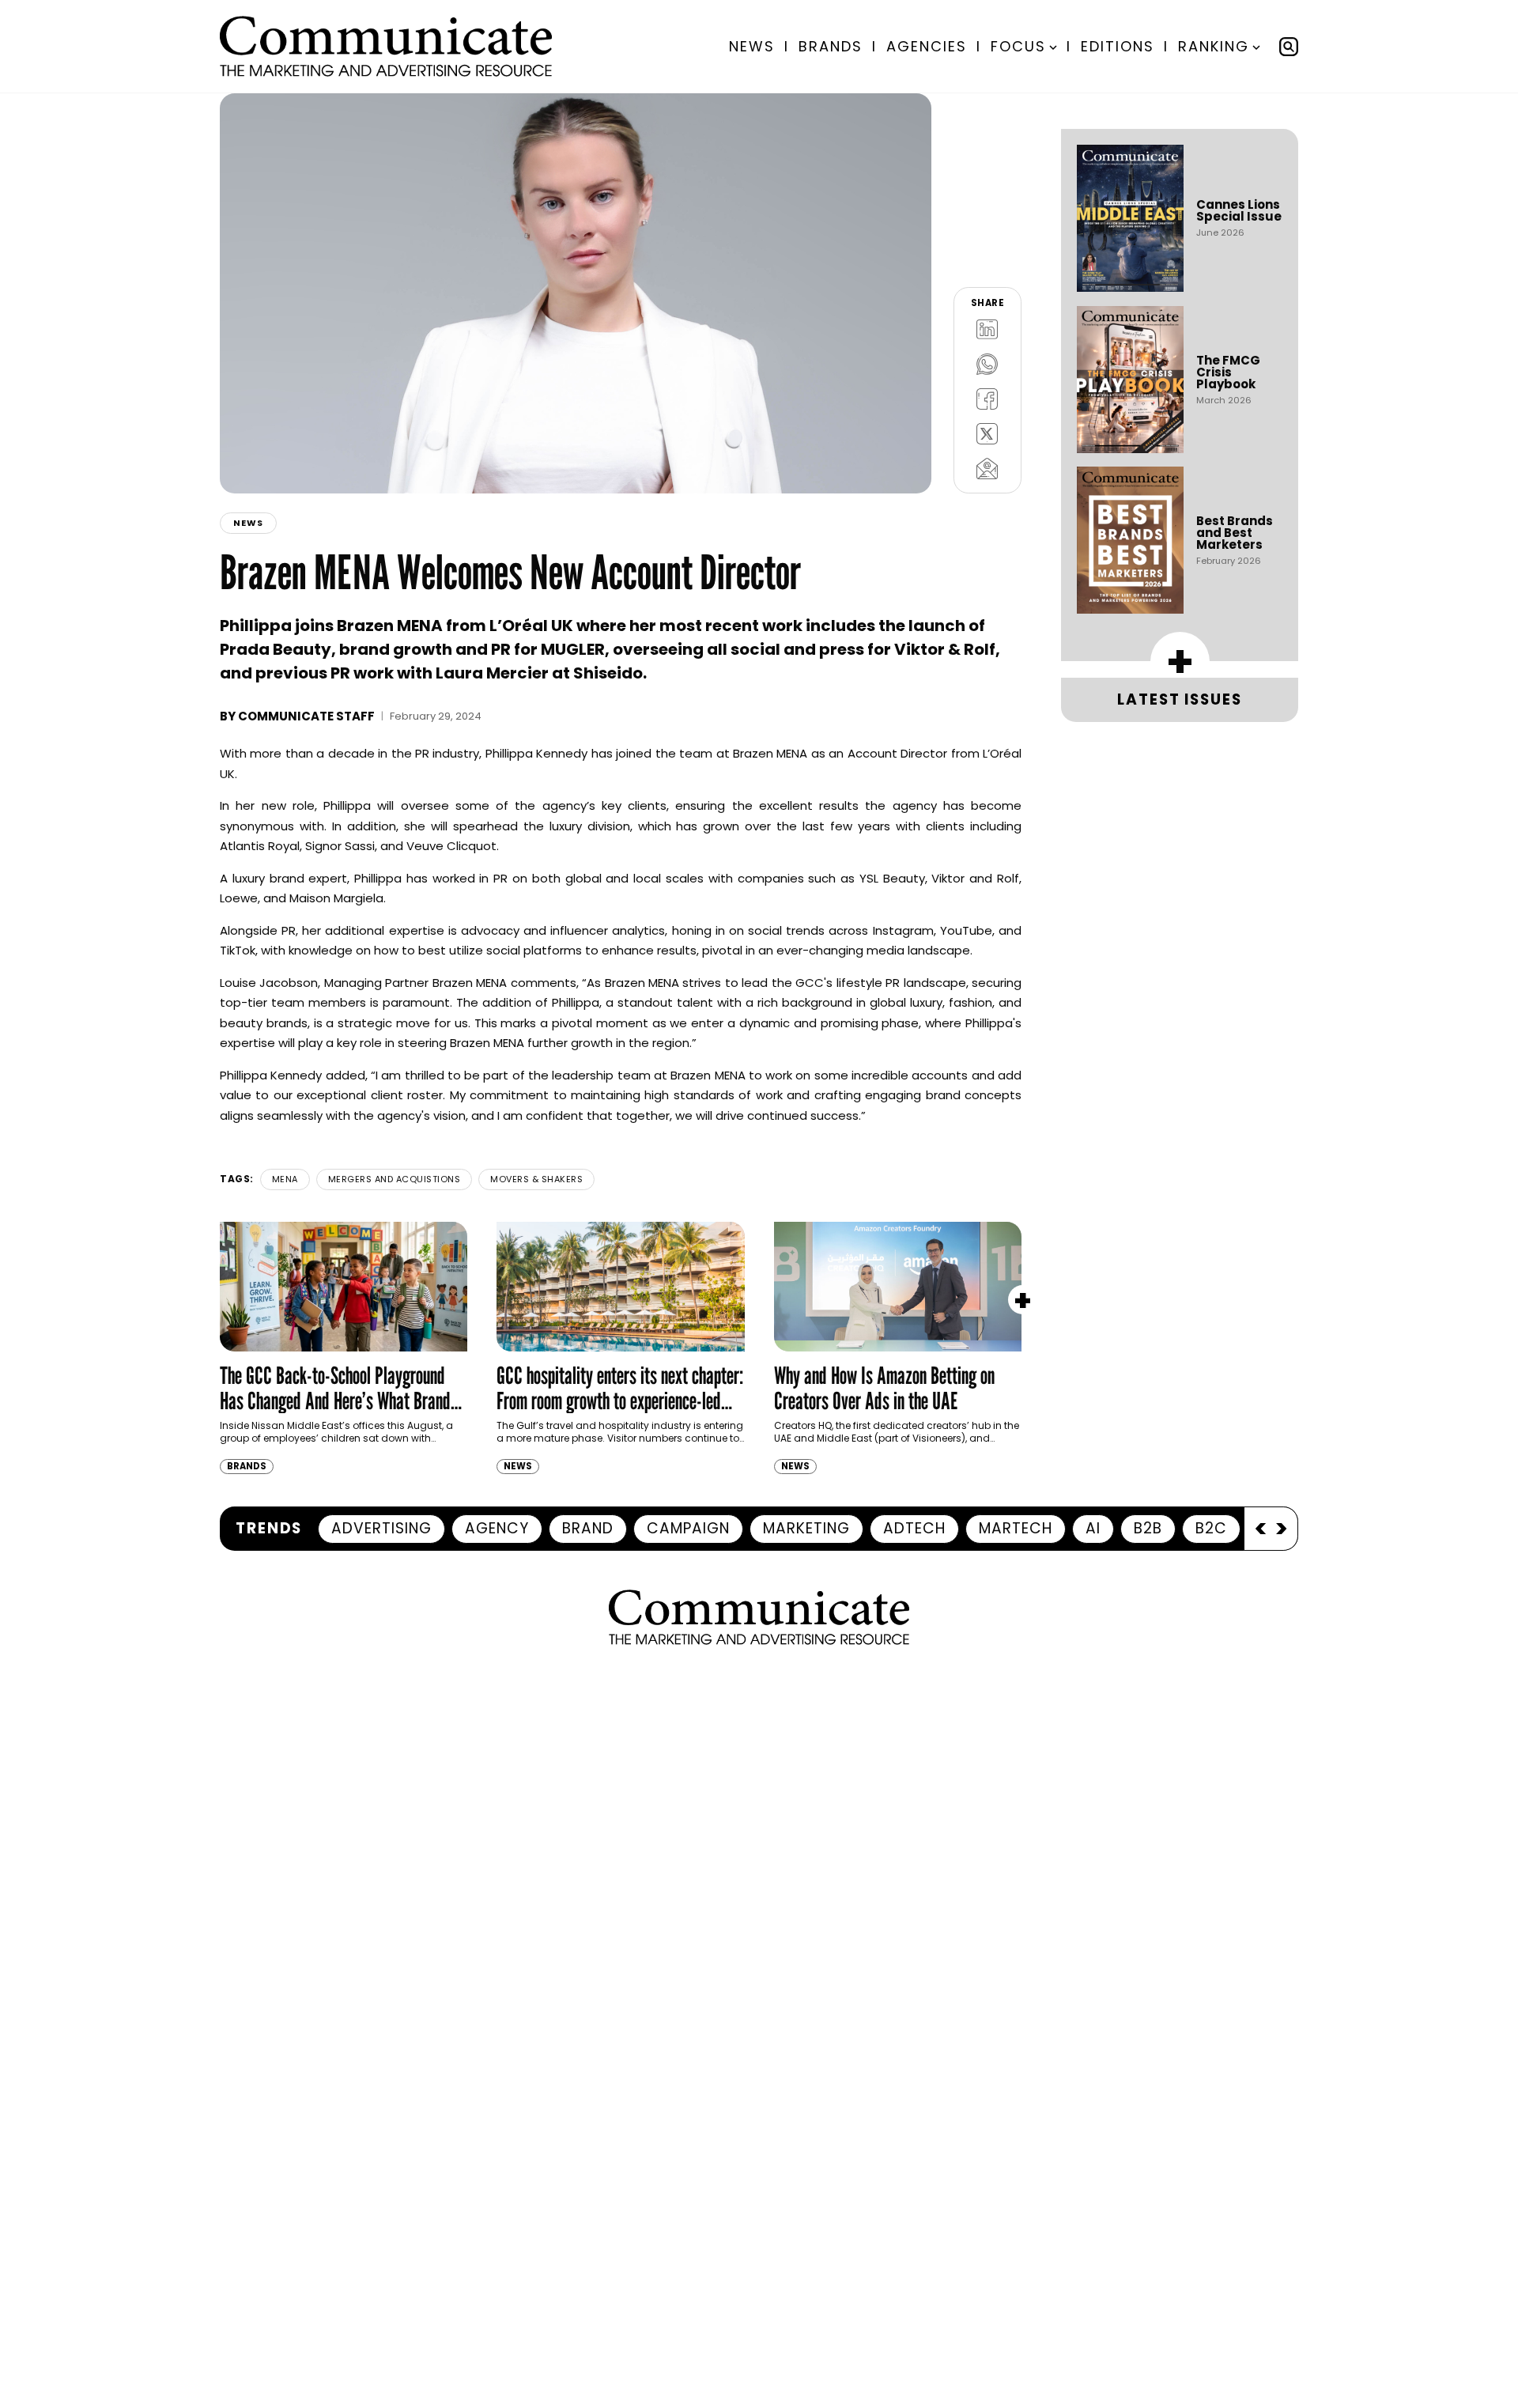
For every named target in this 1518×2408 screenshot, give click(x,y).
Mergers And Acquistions (395, 1179)
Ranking (1214, 46)
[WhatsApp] (987, 364)
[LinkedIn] (987, 329)
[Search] (1289, 47)
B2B (1148, 1528)
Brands (831, 46)
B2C (1211, 1528)
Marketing (806, 1528)
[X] (987, 433)
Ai (1093, 1528)
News (752, 46)
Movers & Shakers (536, 1179)
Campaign (688, 1528)
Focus (1018, 46)
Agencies (927, 46)
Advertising (381, 1528)
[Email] (987, 468)
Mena (285, 1179)
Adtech (914, 1528)
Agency (497, 1528)
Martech (1016, 1528)
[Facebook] (987, 399)
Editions (1118, 46)
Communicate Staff (306, 716)
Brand (588, 1528)
